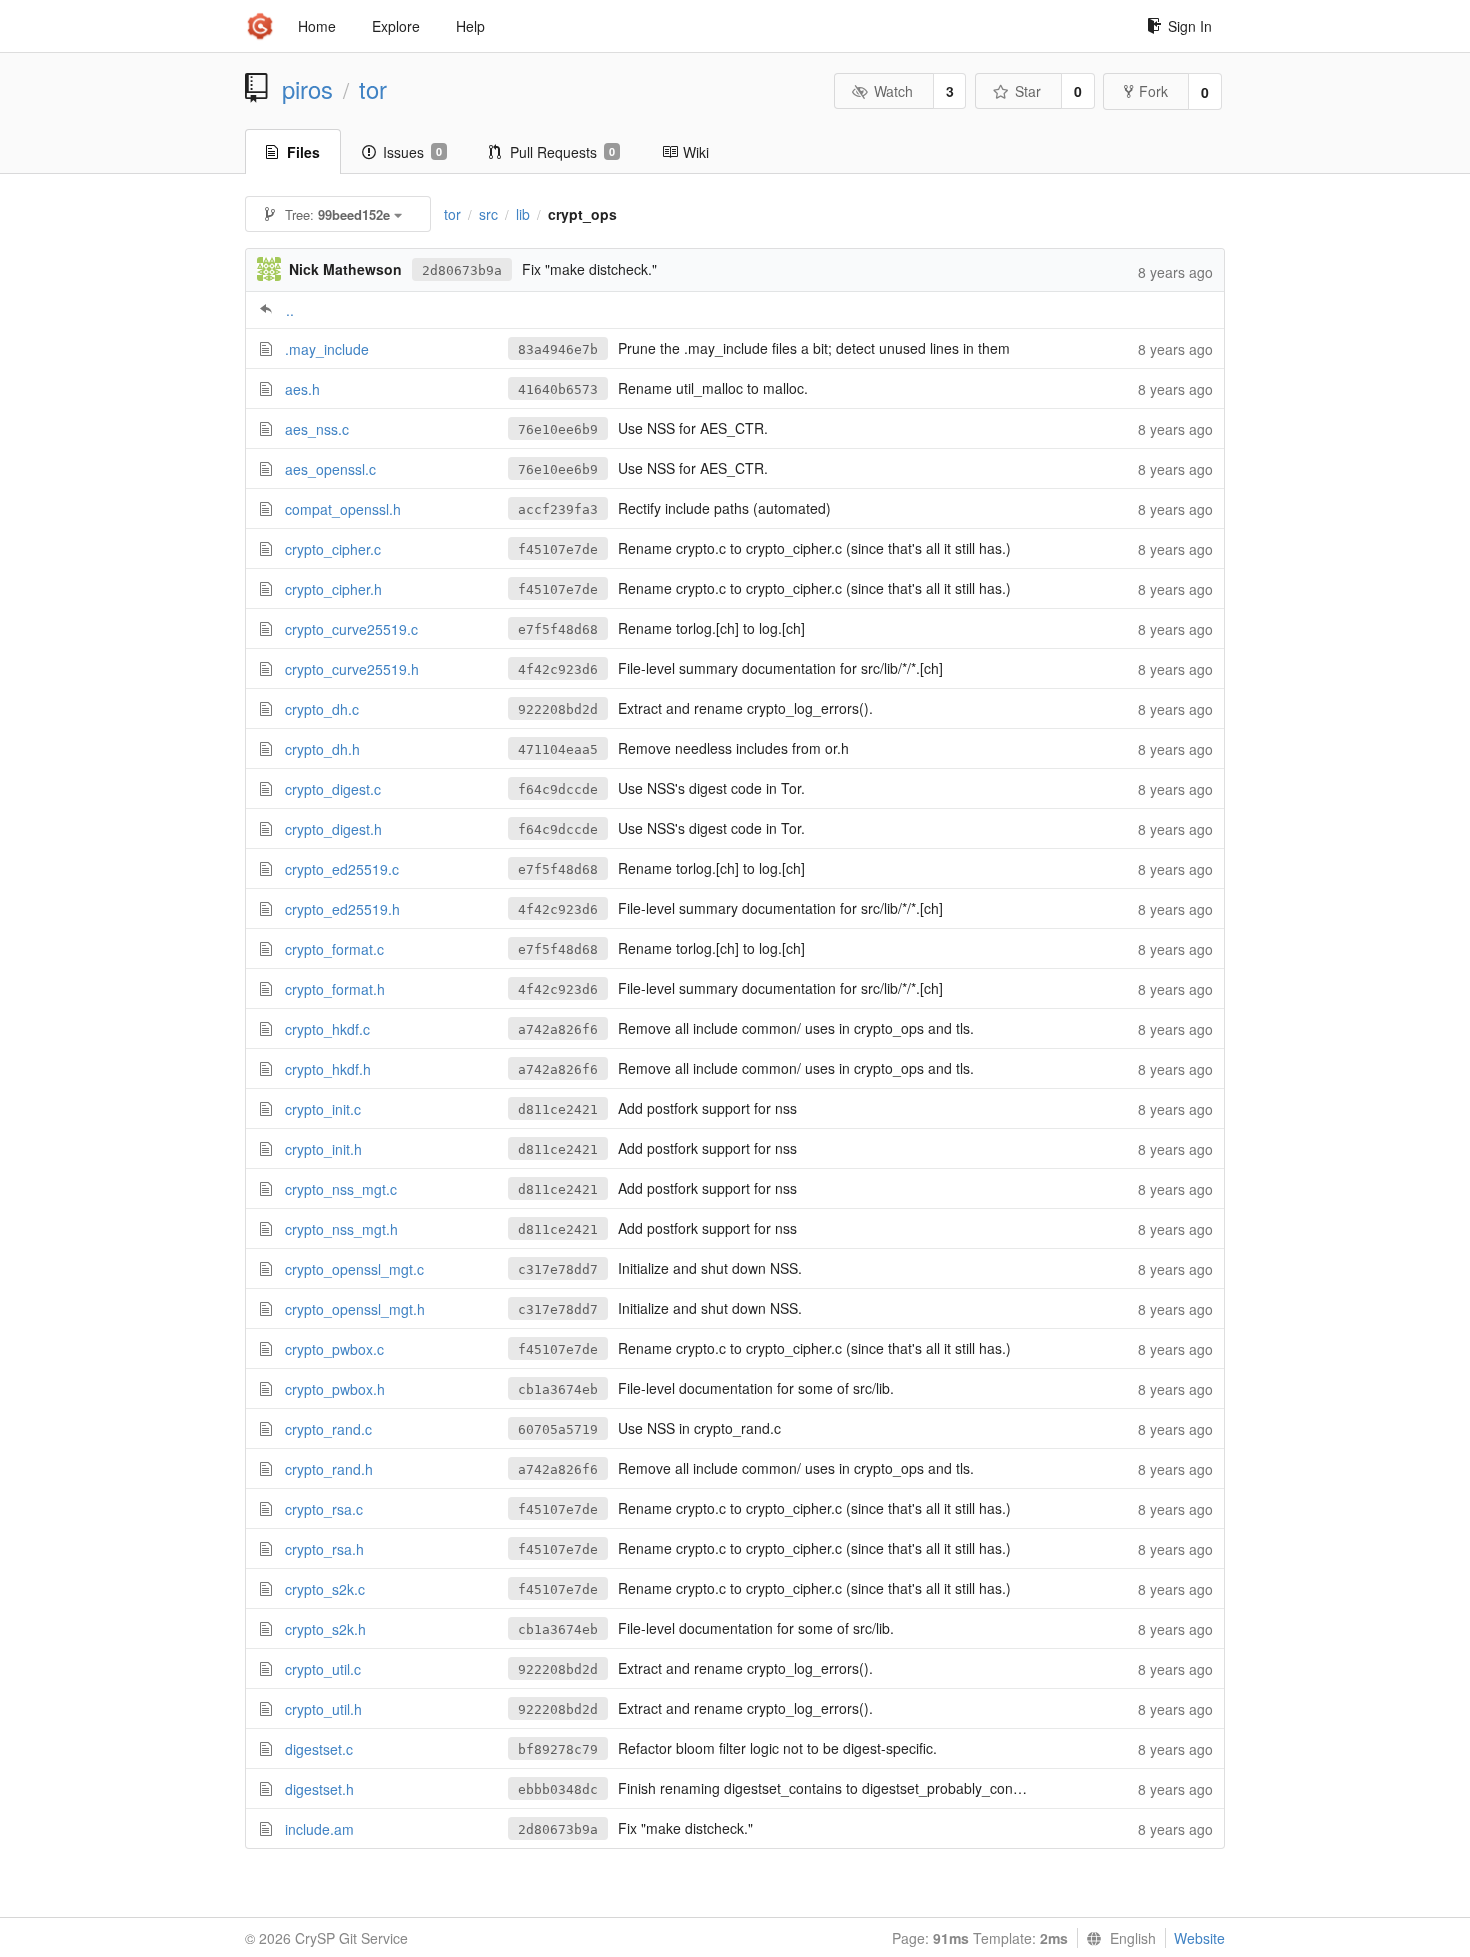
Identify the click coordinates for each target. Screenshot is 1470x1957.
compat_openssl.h (343, 509)
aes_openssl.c (330, 469)
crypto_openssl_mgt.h (355, 1309)
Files (303, 152)
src (488, 214)
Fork (1153, 91)
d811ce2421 (558, 1109)
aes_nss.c (317, 429)
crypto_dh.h (322, 749)
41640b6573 (558, 389)
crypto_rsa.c (324, 1509)
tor (373, 89)
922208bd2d (558, 709)
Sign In (1190, 26)
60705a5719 (558, 1429)
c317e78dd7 (558, 1269)
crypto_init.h (323, 1149)
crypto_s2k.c (325, 1589)
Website (1199, 1938)
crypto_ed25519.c (342, 869)
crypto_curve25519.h (352, 669)
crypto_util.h (323, 1709)
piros (307, 89)
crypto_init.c (323, 1109)
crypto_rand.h (329, 1469)
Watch (893, 91)
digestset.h (319, 1789)
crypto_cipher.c (333, 549)
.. (290, 310)
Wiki (696, 152)
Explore (396, 26)
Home (317, 26)
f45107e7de (558, 549)
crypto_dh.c (322, 709)
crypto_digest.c (333, 789)
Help (470, 26)
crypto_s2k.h (325, 1629)
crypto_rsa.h (324, 1549)
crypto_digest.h (333, 829)
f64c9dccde (558, 789)
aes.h (302, 389)
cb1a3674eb (558, 1389)
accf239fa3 (558, 509)
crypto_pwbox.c (334, 1349)
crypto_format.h (335, 989)
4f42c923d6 (558, 669)
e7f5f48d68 (558, 629)
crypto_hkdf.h (328, 1069)
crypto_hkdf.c (327, 1029)
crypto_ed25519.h (342, 909)
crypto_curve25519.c (351, 629)
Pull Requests (562, 152)
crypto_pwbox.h (335, 1389)
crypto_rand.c (328, 1429)
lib (523, 214)
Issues (412, 152)
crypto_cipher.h (333, 589)
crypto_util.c (323, 1669)
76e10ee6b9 (558, 429)
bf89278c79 (558, 1749)
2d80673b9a (462, 270)
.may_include (327, 349)
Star (1028, 91)
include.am (319, 1829)
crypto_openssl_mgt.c (354, 1269)
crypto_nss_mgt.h (341, 1229)
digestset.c (319, 1749)
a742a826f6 (558, 1029)
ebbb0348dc (558, 1789)
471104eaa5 (558, 749)
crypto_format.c (334, 949)
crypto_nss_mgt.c (341, 1189)
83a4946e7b (558, 349)
